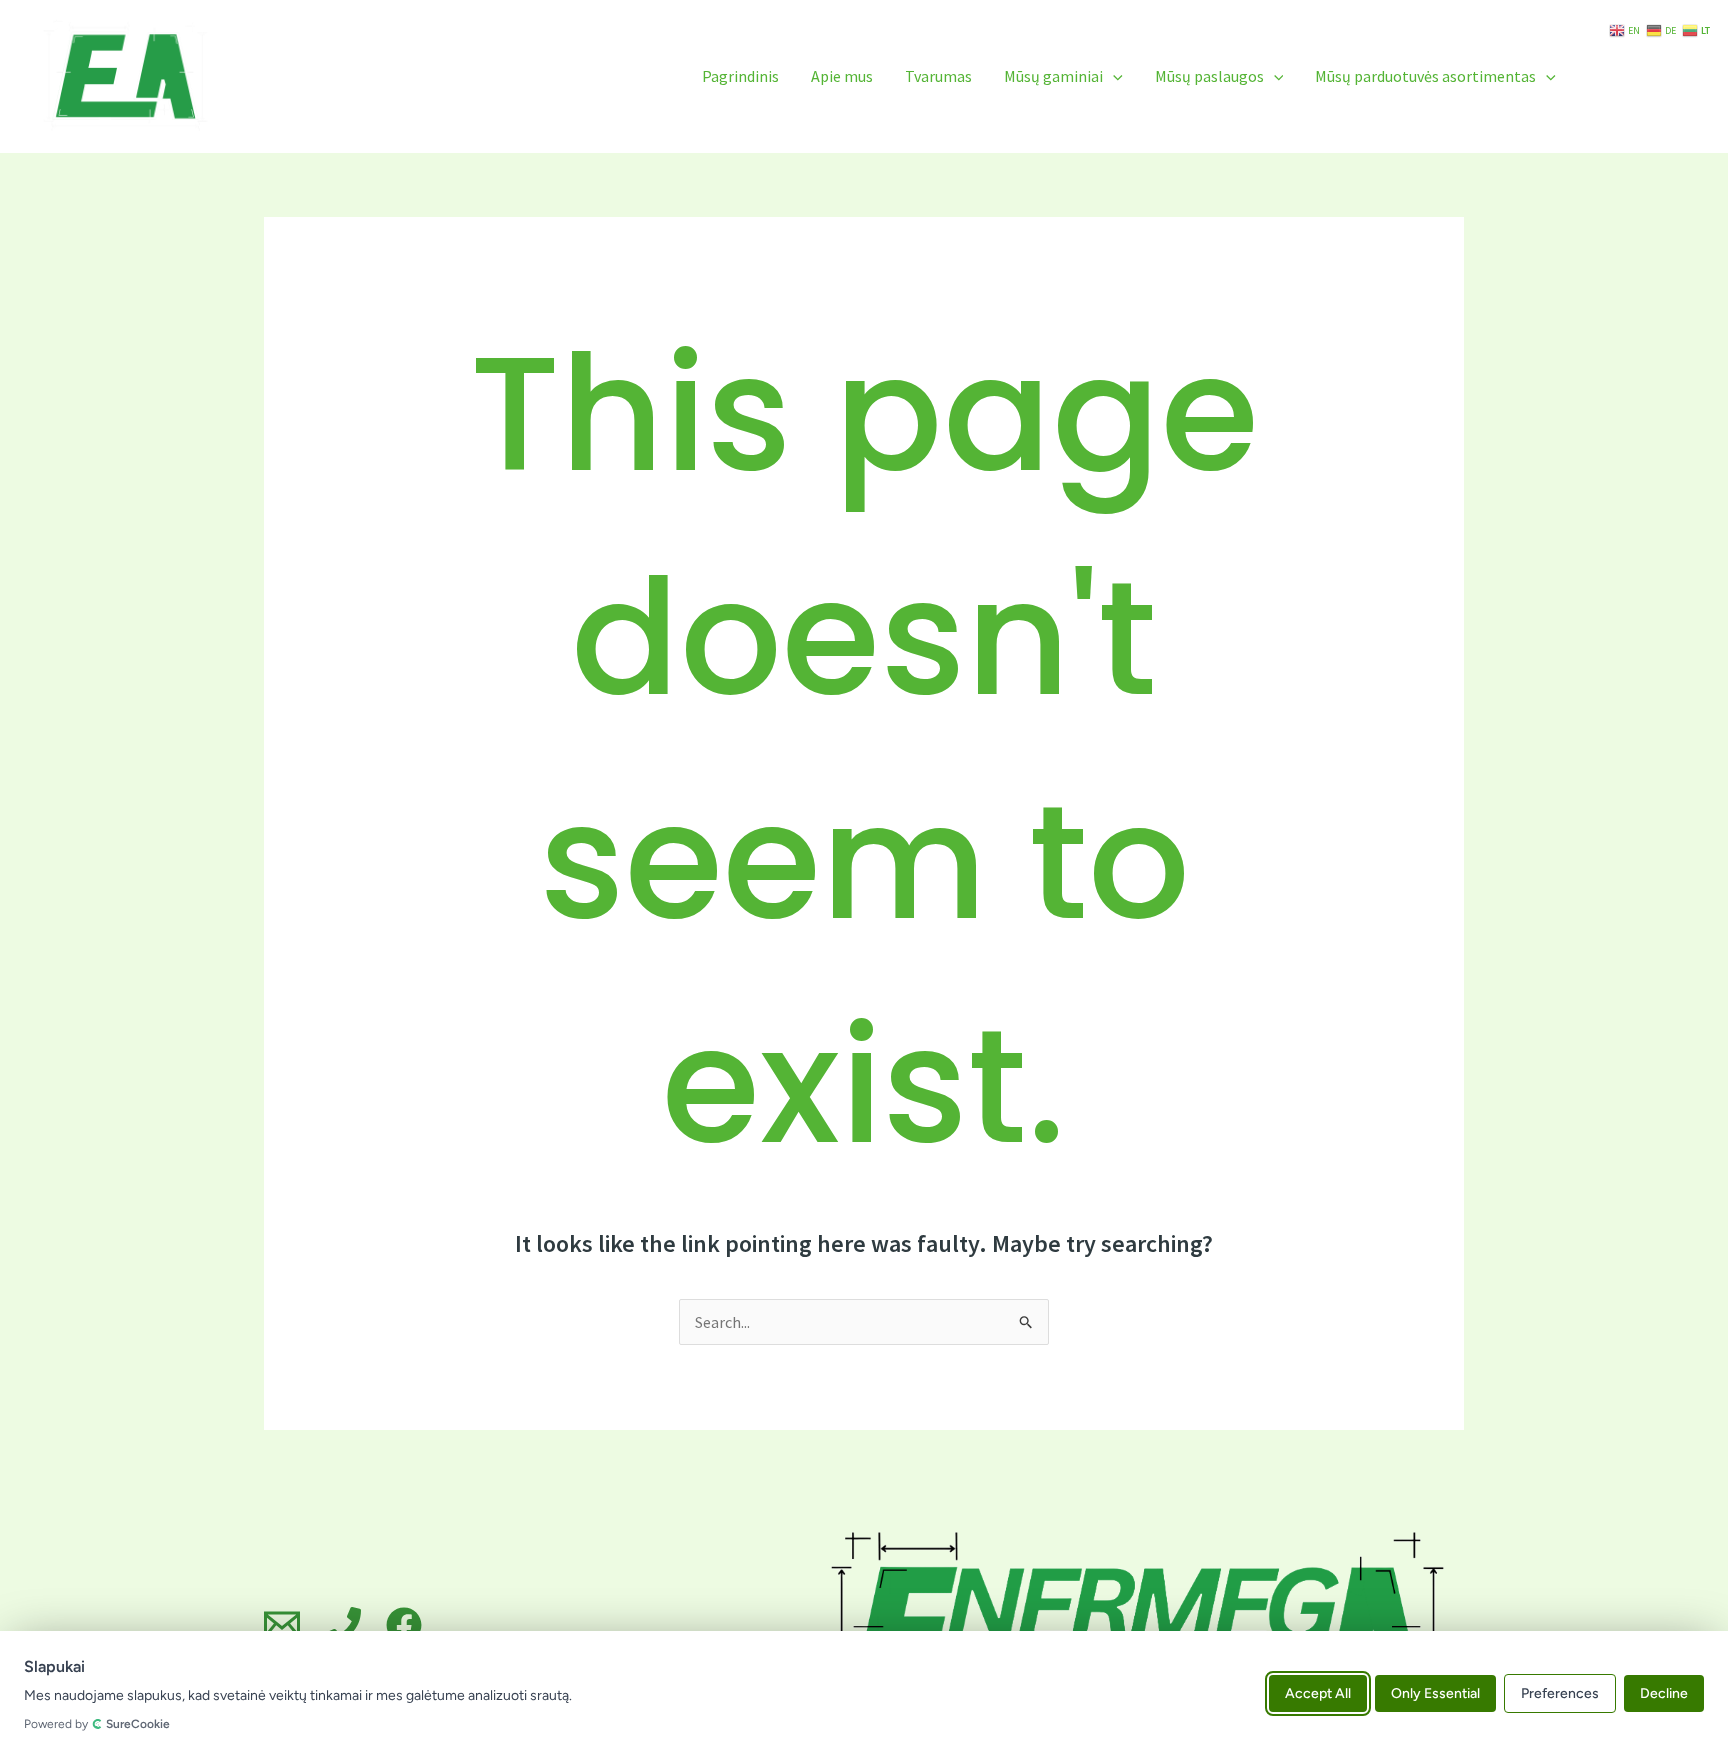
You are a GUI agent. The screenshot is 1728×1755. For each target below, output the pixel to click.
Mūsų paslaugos (1209, 76)
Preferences (1560, 1692)
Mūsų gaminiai (1053, 76)
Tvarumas (938, 76)
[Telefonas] (343, 1625)
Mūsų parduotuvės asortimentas (1425, 76)
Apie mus (842, 76)
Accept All (1318, 1692)
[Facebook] (404, 1625)
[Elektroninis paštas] (282, 1625)
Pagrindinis (740, 76)
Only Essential (1435, 1692)
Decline (1664, 1692)
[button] (1113, 76)
